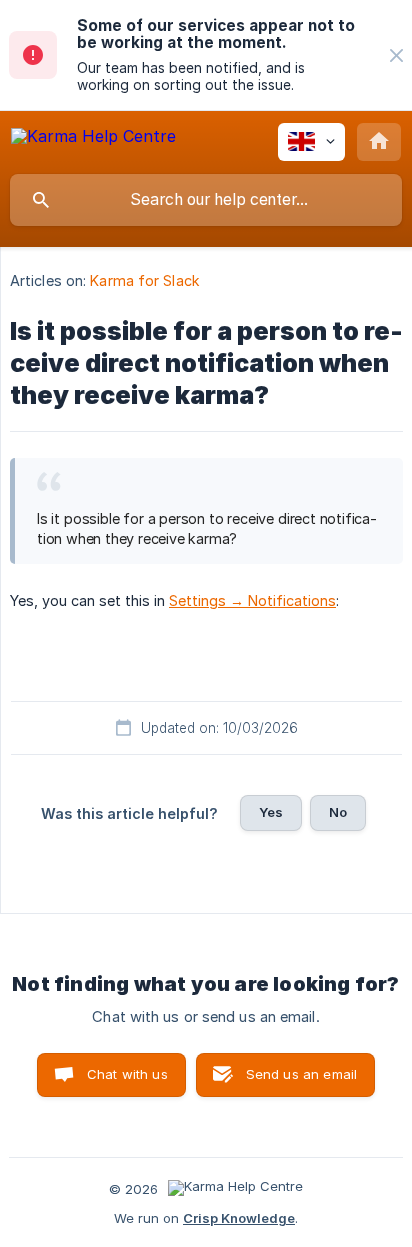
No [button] (338, 812)
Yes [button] (271, 812)
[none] (396, 55)
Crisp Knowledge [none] (239, 1218)
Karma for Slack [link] (145, 280)
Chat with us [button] (127, 1074)
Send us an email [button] (301, 1074)
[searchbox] (206, 200)
